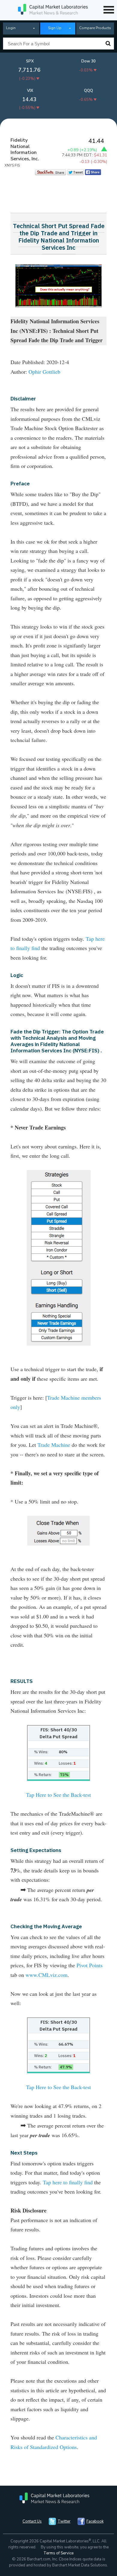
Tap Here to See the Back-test (58, 1795)
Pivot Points (90, 1965)
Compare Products (95, 28)
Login (11, 28)
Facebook (95, 2521)
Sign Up (55, 28)
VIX (30, 91)
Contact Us (32, 2521)
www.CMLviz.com (46, 1975)
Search (108, 44)
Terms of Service (58, 2553)
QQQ (88, 91)
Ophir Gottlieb (44, 372)
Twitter (64, 2521)
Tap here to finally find (68, 2182)
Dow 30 (88, 61)
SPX (30, 61)
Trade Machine (54, 1445)
